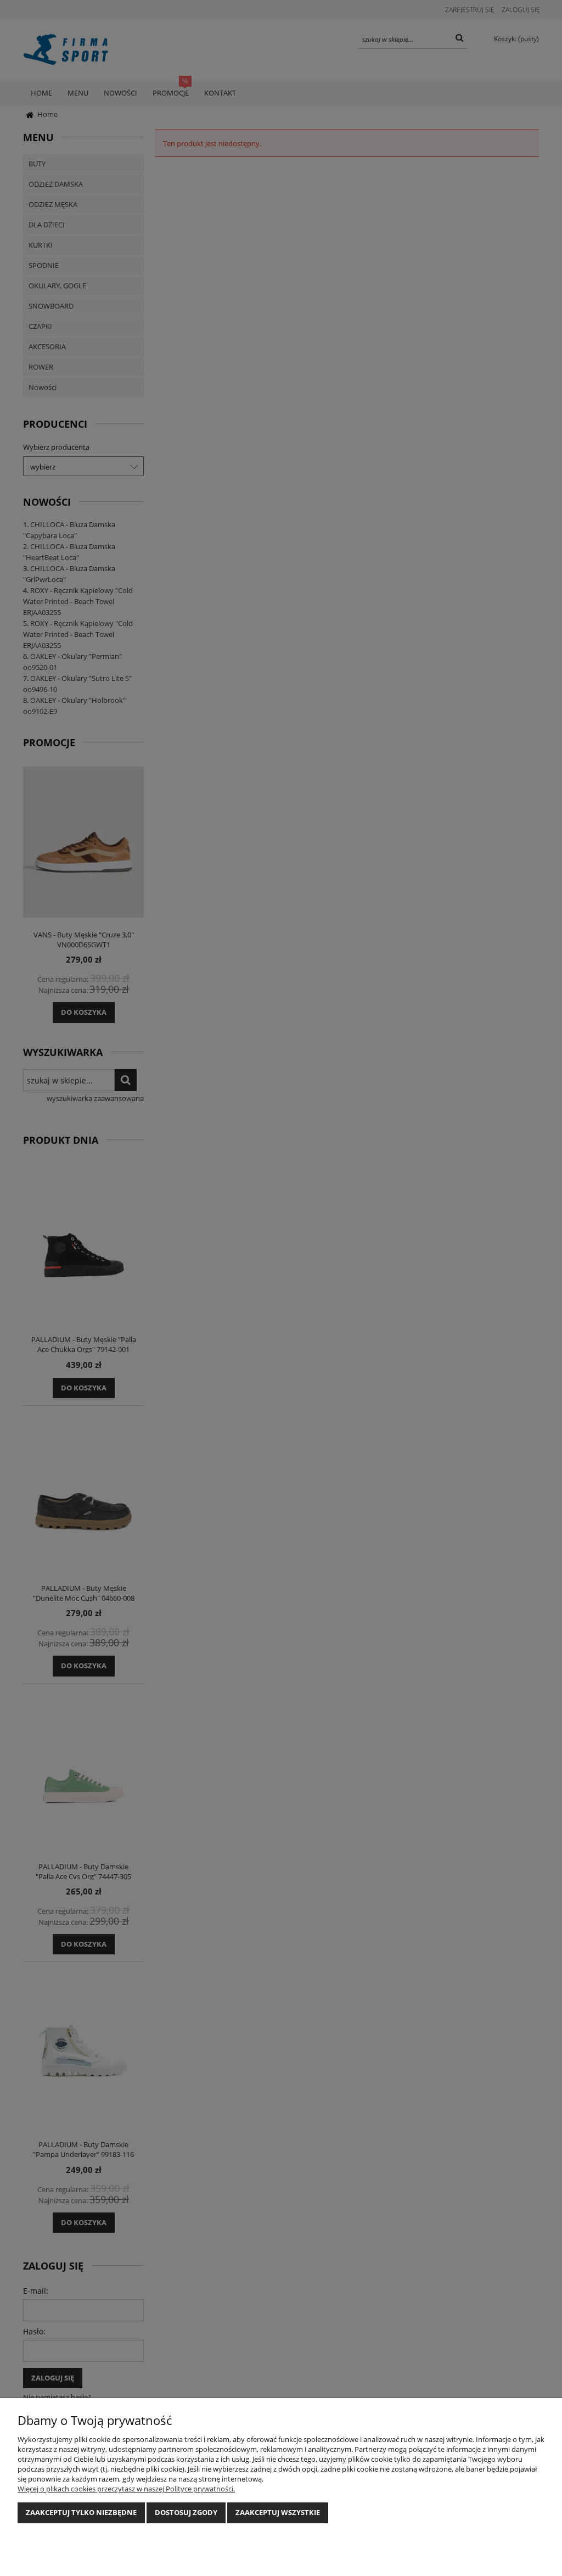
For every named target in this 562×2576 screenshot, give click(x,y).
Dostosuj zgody (186, 2512)
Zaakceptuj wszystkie (278, 2512)
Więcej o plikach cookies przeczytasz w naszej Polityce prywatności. (126, 2489)
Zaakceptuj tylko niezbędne (81, 2512)
